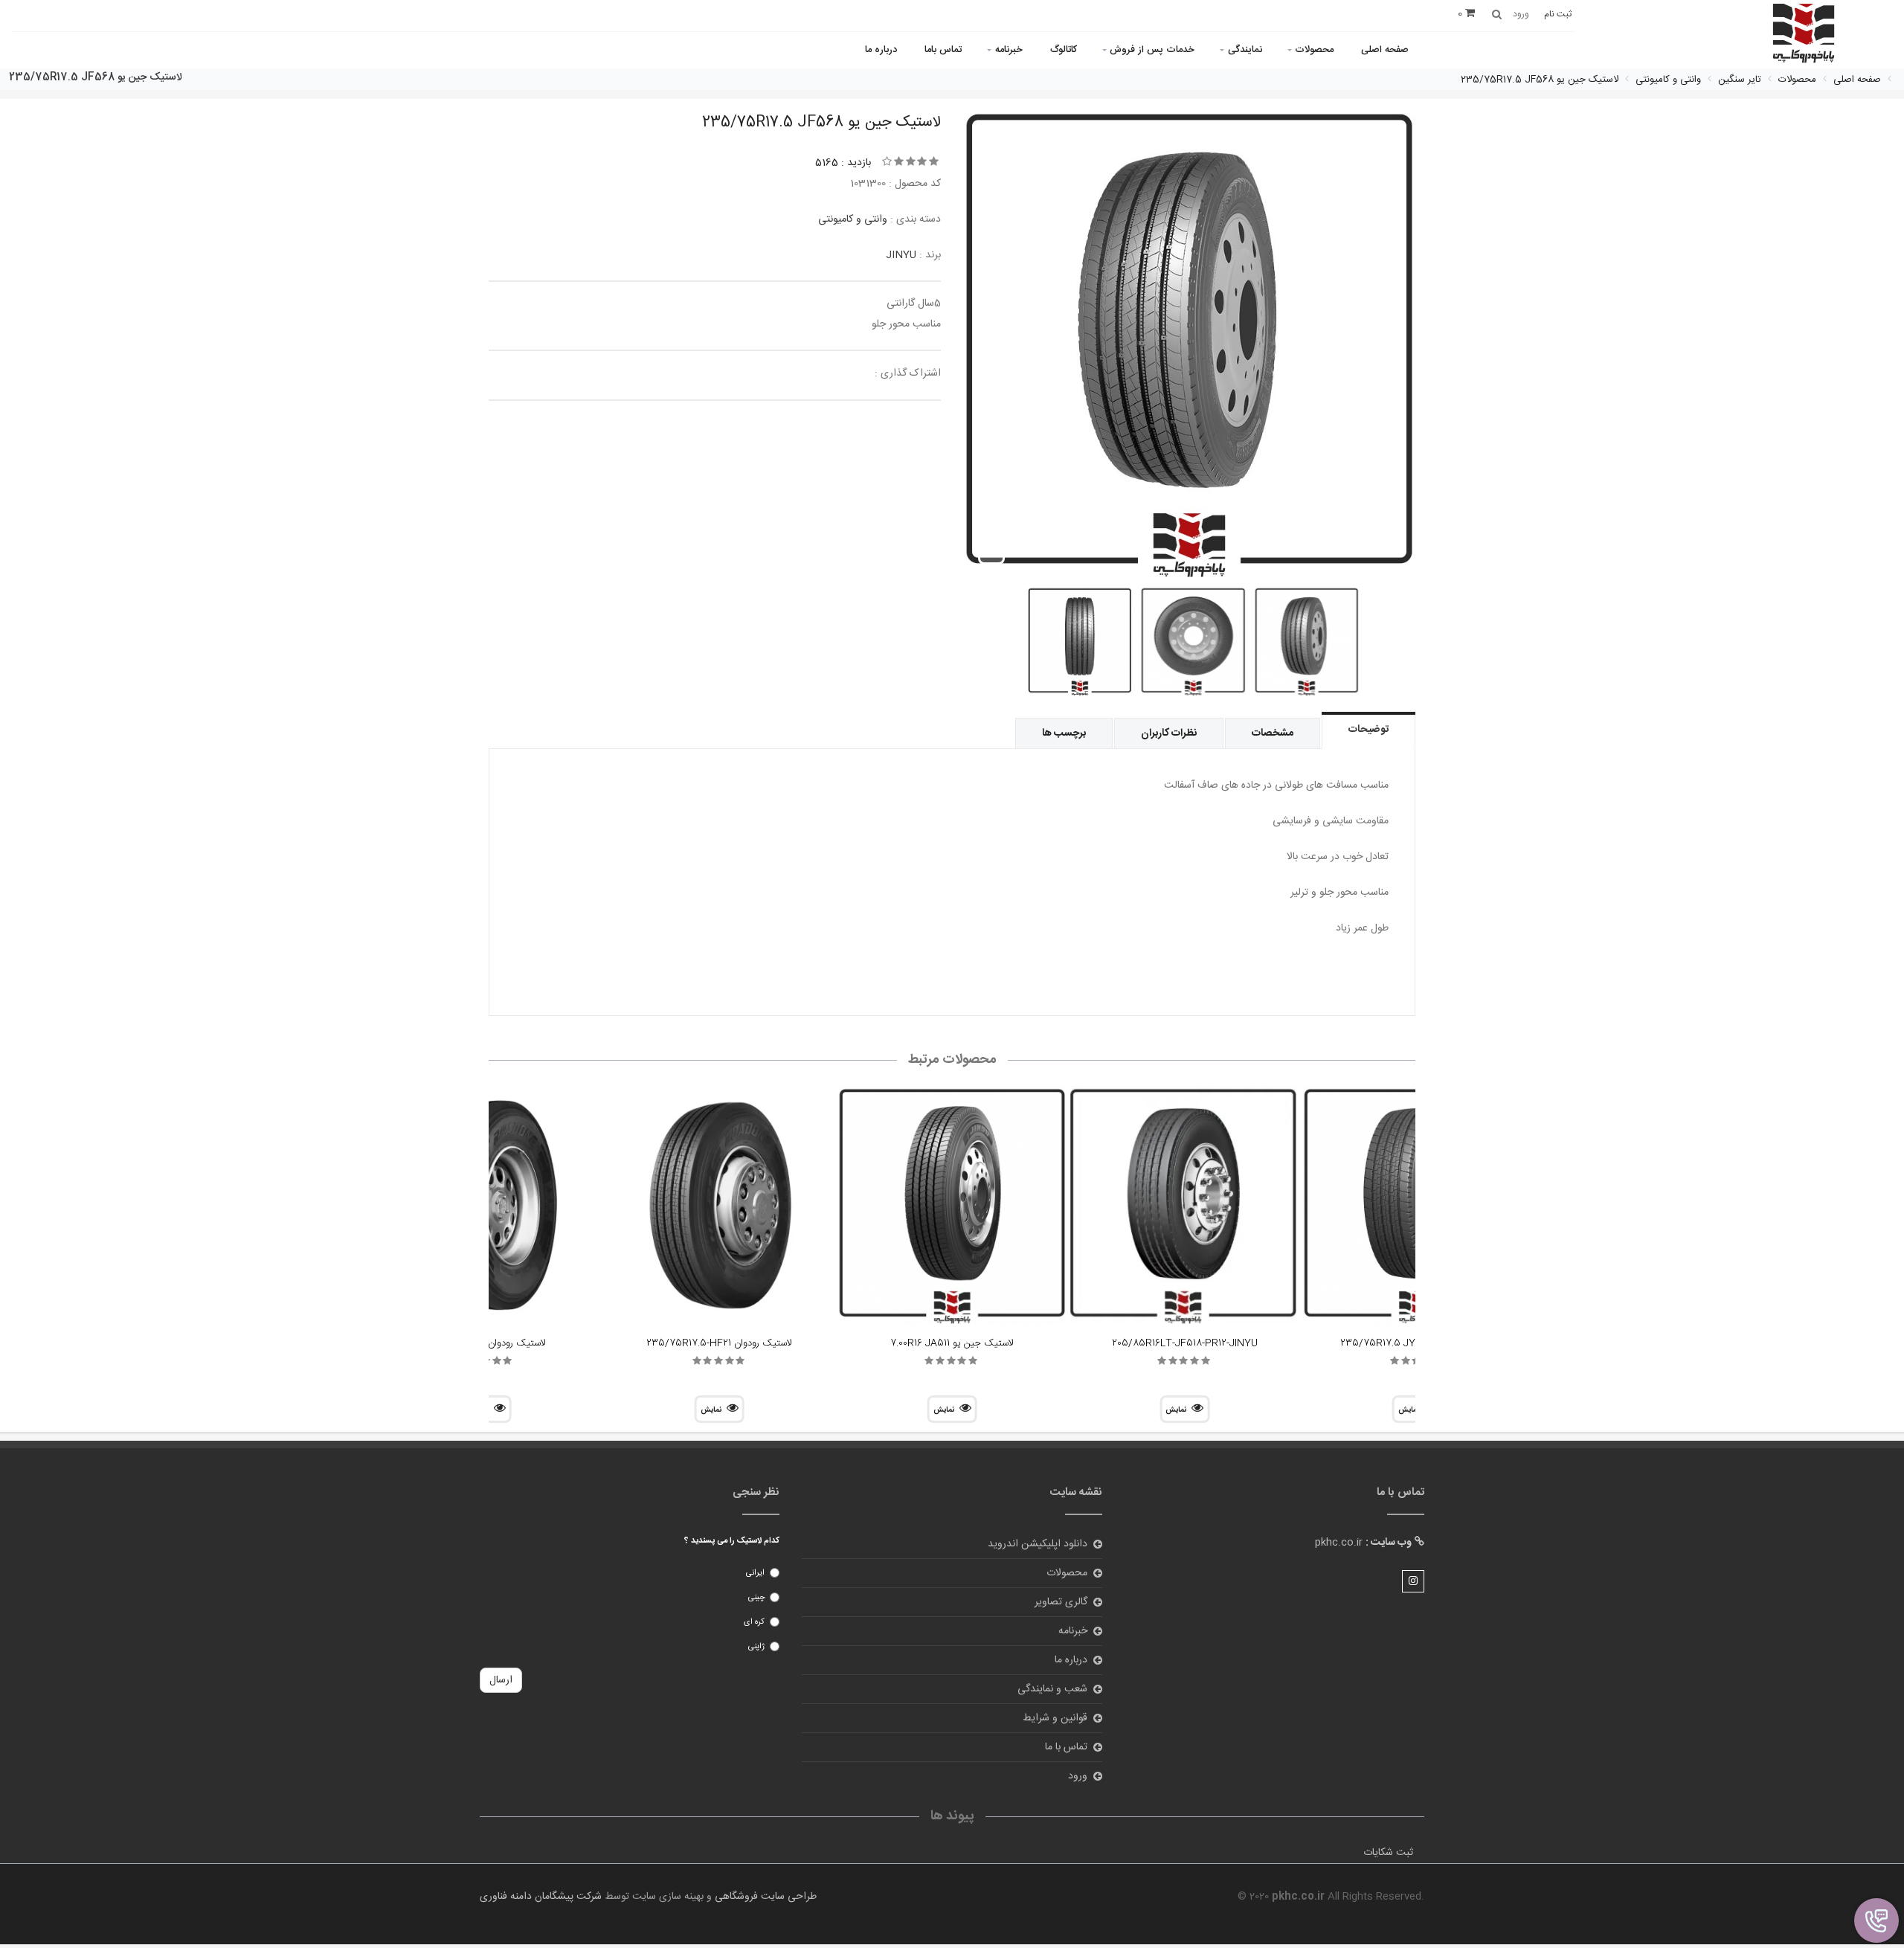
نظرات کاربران (1169, 733)
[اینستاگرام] (1413, 1581)
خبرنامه (1009, 50)
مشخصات (1273, 733)
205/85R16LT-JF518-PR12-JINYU (1185, 1343)
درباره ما (881, 50)
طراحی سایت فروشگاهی (764, 1897)
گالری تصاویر (1061, 1602)
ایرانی (755, 1573)
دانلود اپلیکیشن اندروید (1038, 1544)
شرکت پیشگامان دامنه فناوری (541, 1897)
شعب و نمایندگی (1052, 1689)
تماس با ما (1066, 1747)
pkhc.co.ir (1339, 1543)
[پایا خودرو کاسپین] (1804, 35)
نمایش (1176, 1410)
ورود (1078, 1776)
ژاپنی (756, 1647)
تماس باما (943, 50)
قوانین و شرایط (1055, 1718)
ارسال (501, 1680)
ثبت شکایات (1388, 1853)
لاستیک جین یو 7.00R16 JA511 (952, 1343)
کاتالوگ (1064, 50)
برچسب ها (1064, 733)
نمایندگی (1245, 50)
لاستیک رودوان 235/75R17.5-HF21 (719, 1343)
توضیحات (1368, 730)
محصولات (1314, 50)
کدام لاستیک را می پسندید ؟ (732, 1541)
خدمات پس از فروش (1152, 50)
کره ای (754, 1622)
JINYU (901, 255)
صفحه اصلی (1385, 50)
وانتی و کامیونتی (853, 219)
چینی (756, 1598)
